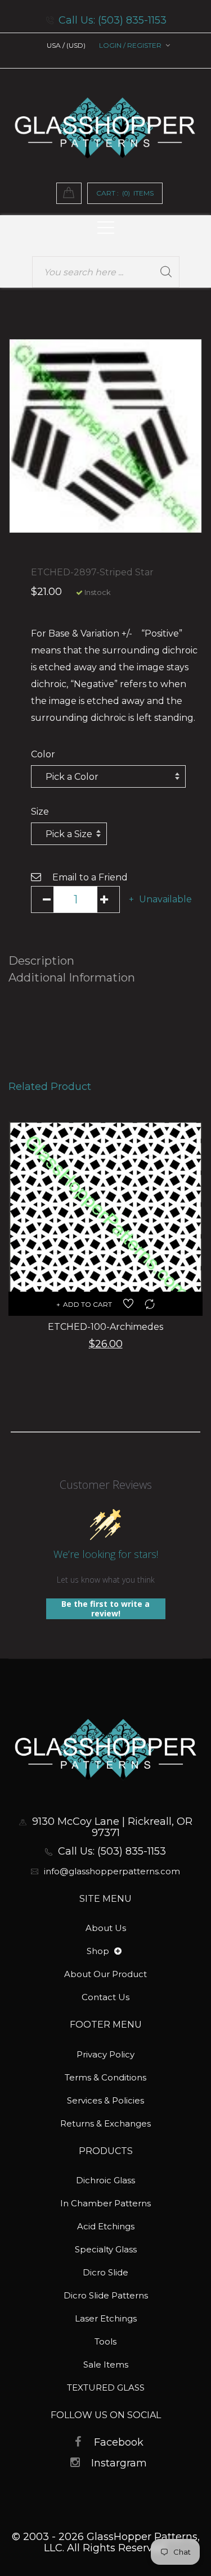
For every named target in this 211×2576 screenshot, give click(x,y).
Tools (105, 2341)
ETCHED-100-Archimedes (105, 1327)
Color (43, 754)
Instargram (119, 2463)
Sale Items (106, 2364)
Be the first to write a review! (105, 1609)
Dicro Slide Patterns (106, 2295)
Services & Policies (105, 2100)
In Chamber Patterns (105, 2203)
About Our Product (105, 1974)
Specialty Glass (106, 2249)
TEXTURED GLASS (106, 2388)
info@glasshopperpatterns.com (112, 1871)
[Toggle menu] (118, 1952)
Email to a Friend (90, 877)
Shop (99, 1951)
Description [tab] (41, 961)
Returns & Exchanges (105, 2123)
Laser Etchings (106, 2318)
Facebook (119, 2442)
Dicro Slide (105, 2272)
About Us (106, 1928)
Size (40, 812)
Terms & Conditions (105, 2077)
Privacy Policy (105, 2054)
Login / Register (130, 45)
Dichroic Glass (105, 2180)
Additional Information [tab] (72, 978)
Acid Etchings (106, 2226)
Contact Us (105, 1997)
